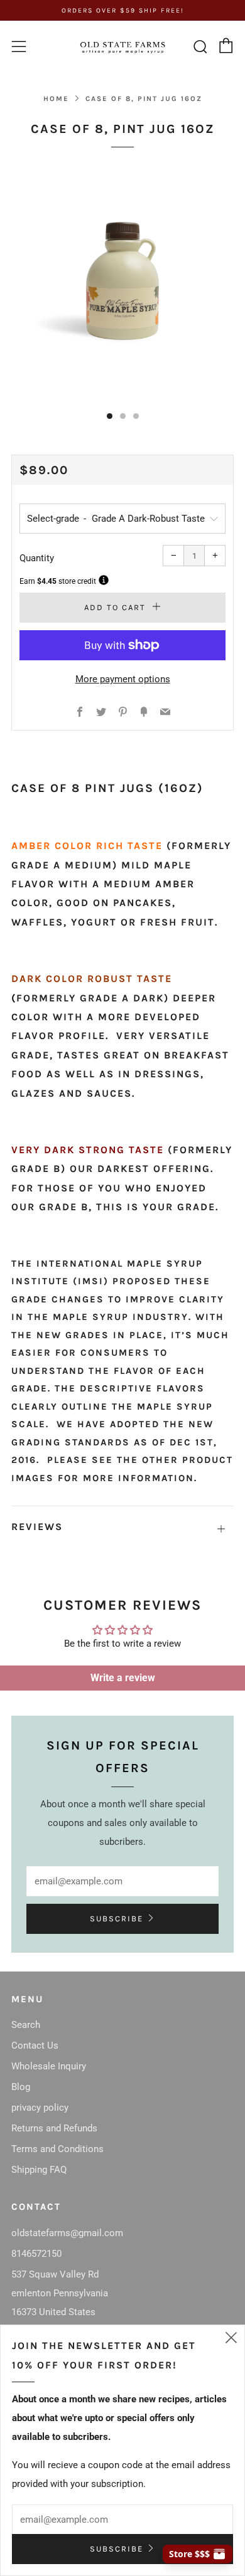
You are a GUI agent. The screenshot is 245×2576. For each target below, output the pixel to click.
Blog (21, 2087)
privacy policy (40, 2108)
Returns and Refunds (54, 2128)
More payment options (123, 679)
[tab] (110, 416)
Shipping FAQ (39, 2170)
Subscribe (117, 1919)
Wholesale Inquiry (49, 2066)
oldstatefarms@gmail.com (67, 2233)
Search (26, 2025)
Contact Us (35, 2045)
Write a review (123, 1678)
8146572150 (36, 2254)
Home (56, 99)
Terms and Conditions (57, 2149)
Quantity (37, 558)
